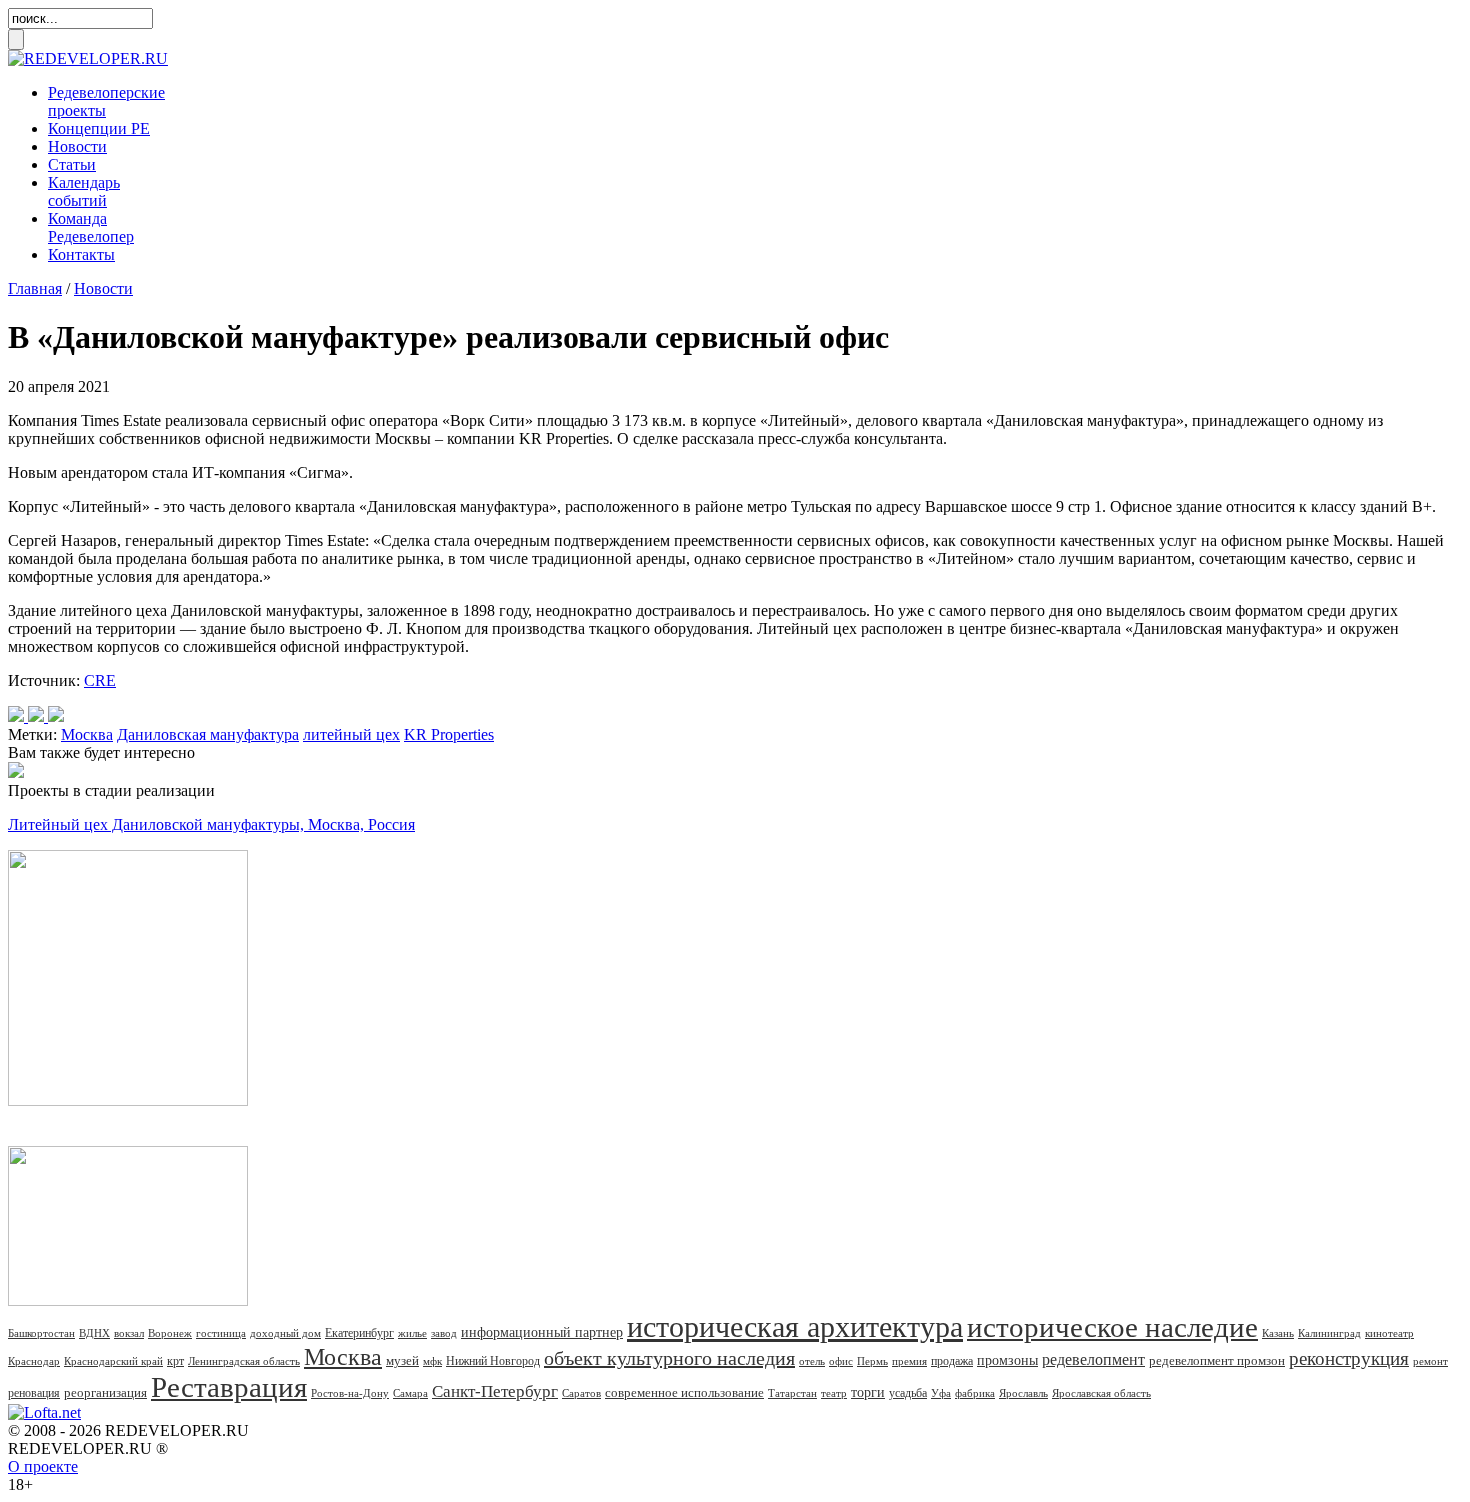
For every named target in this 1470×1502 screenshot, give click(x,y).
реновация (34, 1393)
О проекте (43, 1466)
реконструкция (1349, 1358)
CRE (100, 680)
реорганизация (105, 1392)
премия (909, 1361)
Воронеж (170, 1333)
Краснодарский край (113, 1361)
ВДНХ (94, 1333)
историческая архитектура (795, 1326)
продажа (952, 1361)
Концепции (99, 128)
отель (812, 1361)
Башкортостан (41, 1333)
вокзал (129, 1333)
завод (444, 1333)
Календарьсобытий (84, 191)
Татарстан (792, 1393)
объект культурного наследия (669, 1358)
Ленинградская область (244, 1361)
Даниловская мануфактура (208, 734)
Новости (77, 146)
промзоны (1007, 1360)
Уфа (941, 1393)
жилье (412, 1333)
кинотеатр (1389, 1333)
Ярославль (1023, 1393)
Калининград (1329, 1333)
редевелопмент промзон (1217, 1360)
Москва (87, 734)
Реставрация (229, 1387)
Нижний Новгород (493, 1361)
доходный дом (285, 1333)
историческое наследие (1112, 1327)
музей (402, 1360)
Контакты (81, 254)
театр (834, 1393)
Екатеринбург (359, 1333)
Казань (1278, 1333)
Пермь (872, 1361)
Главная (35, 288)
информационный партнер (542, 1332)
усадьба (908, 1393)
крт (175, 1361)
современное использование (684, 1392)
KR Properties (449, 734)
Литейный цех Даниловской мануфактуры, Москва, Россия (211, 824)
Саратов (581, 1393)
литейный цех (351, 734)
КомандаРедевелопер (91, 227)
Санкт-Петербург (495, 1391)
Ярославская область (1101, 1393)
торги (868, 1392)
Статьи (72, 164)
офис (841, 1361)
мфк (432, 1361)
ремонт (1430, 1361)
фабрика (975, 1393)
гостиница (221, 1333)
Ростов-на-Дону (350, 1393)
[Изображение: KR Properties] (36, 716)
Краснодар (34, 1361)
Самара (410, 1393)
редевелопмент (1093, 1359)
